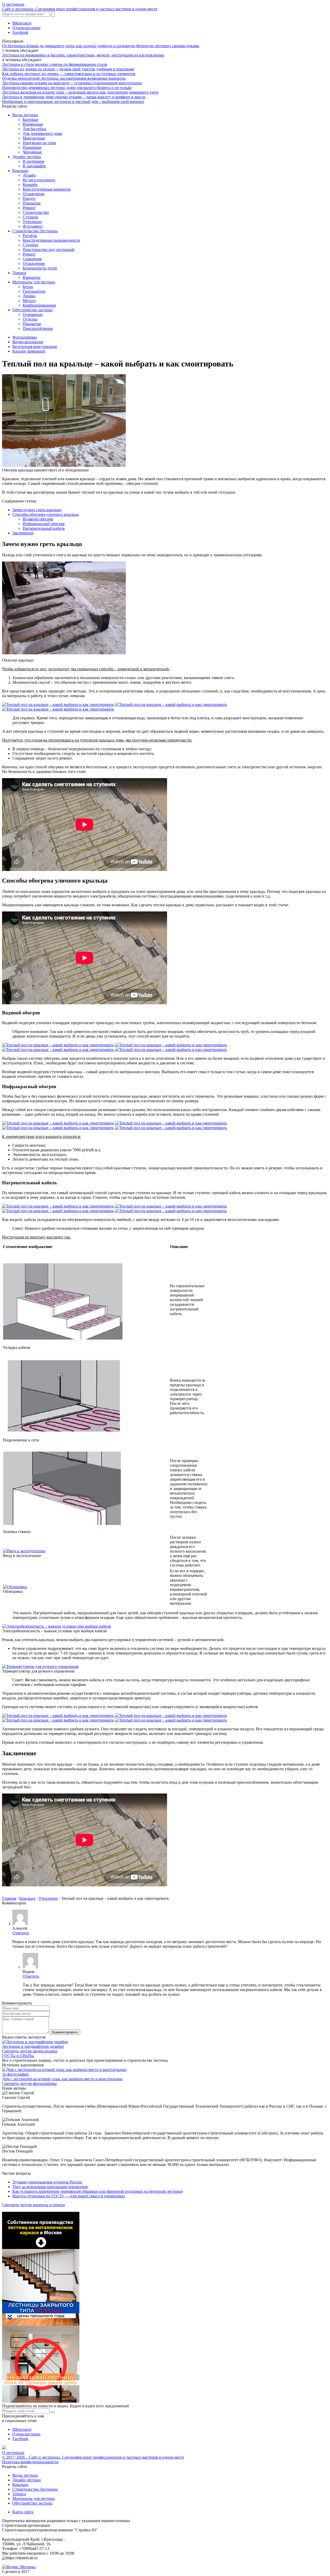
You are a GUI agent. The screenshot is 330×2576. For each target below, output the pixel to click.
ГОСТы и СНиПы (18, 2056)
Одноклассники (26, 28)
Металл (29, 301)
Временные (33, 124)
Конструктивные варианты (47, 189)
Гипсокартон (34, 291)
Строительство (36, 212)
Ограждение (34, 194)
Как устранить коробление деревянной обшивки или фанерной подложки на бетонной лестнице (98, 2191)
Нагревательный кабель (44, 528)
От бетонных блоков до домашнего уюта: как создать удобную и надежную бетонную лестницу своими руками (101, 46)
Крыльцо (20, 171)
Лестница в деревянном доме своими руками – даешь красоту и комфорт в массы (74, 97)
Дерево (29, 296)
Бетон (28, 287)
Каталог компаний (29, 351)
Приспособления (38, 328)
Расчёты (30, 236)
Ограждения (34, 263)
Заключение (23, 533)
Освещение (33, 315)
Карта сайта (23, 2512)
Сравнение (32, 259)
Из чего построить (39, 180)
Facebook (20, 32)
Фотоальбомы (25, 337)
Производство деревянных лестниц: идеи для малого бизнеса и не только (67, 88)
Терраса (19, 273)
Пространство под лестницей (49, 250)
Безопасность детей (40, 268)
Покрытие (32, 203)
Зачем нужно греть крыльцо (37, 510)
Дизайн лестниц (27, 157)
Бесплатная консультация (35, 347)
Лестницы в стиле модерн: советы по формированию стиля (55, 64)
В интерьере (34, 161)
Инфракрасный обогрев (44, 524)
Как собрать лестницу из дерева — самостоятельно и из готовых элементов (69, 74)
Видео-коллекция (28, 342)
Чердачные (32, 152)
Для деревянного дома (42, 133)
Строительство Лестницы (35, 231)
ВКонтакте (22, 23)
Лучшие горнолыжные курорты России (47, 2182)
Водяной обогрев (38, 519)
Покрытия (32, 324)
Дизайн (29, 175)
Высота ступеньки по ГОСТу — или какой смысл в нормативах (69, 2196)
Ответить (21, 1933)
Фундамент (33, 226)
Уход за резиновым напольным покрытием (50, 2187)
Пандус (29, 198)
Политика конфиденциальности (30, 2462)
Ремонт (29, 208)
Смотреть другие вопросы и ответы (34, 2205)
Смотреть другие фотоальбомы (29, 2084)
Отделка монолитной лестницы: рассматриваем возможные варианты (64, 78)
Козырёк (30, 185)
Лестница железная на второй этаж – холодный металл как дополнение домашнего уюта (80, 92)
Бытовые (31, 120)
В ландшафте (34, 166)
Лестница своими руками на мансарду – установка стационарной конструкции (72, 83)
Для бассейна (34, 129)
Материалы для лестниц (34, 282)
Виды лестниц (25, 115)
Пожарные (32, 147)
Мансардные (34, 138)
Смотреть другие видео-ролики (30, 2051)
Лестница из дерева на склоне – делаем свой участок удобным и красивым (68, 69)
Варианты (32, 277)
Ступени (30, 217)
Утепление (32, 222)
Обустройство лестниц (32, 310)
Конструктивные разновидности (51, 240)
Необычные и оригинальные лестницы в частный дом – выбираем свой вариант (73, 101)
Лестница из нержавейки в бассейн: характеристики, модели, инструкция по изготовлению (83, 55)
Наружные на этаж (39, 143)
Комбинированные (39, 305)
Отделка (30, 319)
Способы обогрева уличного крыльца (46, 514)
